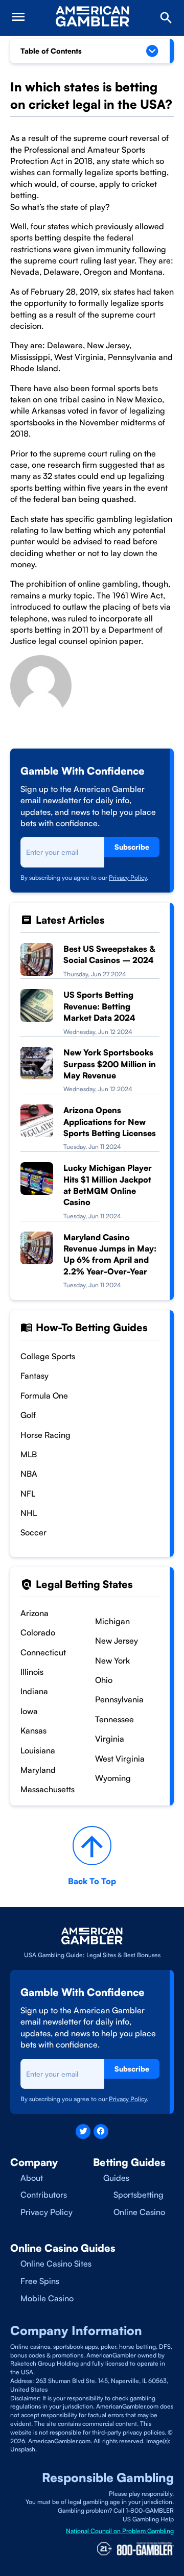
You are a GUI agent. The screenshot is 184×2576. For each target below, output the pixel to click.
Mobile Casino (47, 2298)
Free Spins (40, 2281)
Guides (116, 2178)
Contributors (44, 2195)
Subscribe (132, 847)
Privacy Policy (128, 877)
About (32, 2178)
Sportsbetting (139, 2195)
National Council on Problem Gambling (120, 2531)
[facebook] (101, 2132)
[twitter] (83, 2132)
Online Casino (139, 2212)
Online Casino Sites (56, 2264)
